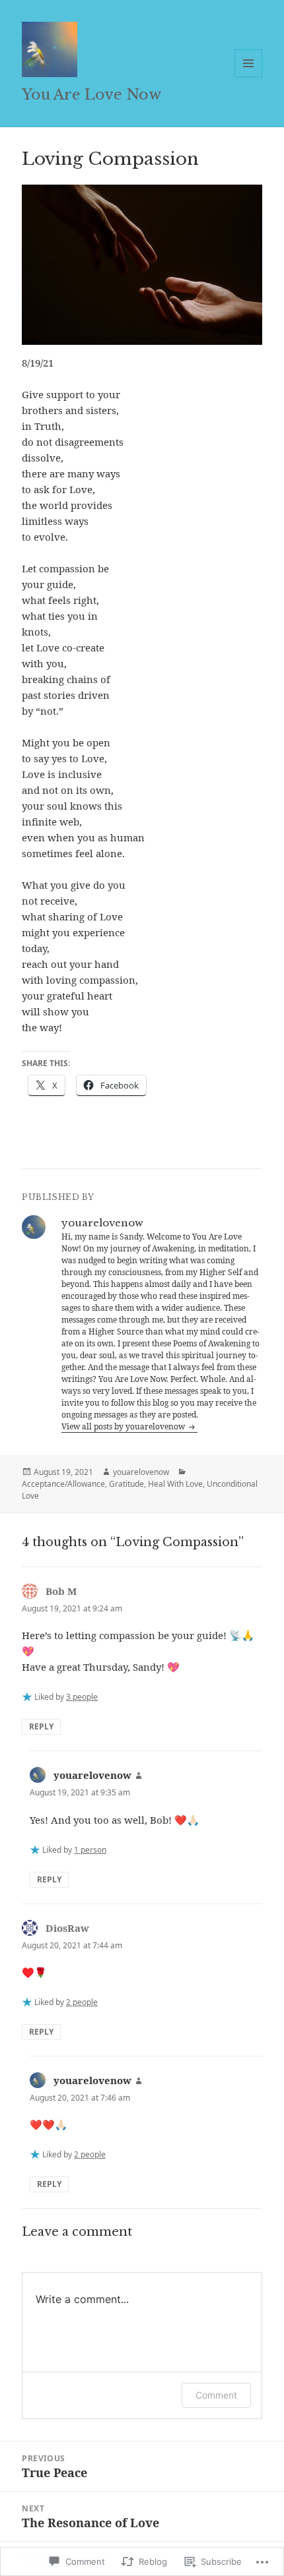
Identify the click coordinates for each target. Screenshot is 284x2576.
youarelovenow (141, 1472)
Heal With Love (175, 1484)
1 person (90, 1850)
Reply (41, 1726)
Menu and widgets (249, 77)
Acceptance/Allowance (63, 1484)
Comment (216, 2395)
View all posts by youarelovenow (124, 1426)
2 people (82, 2002)
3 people (82, 1697)
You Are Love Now (91, 95)
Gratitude (126, 1484)
